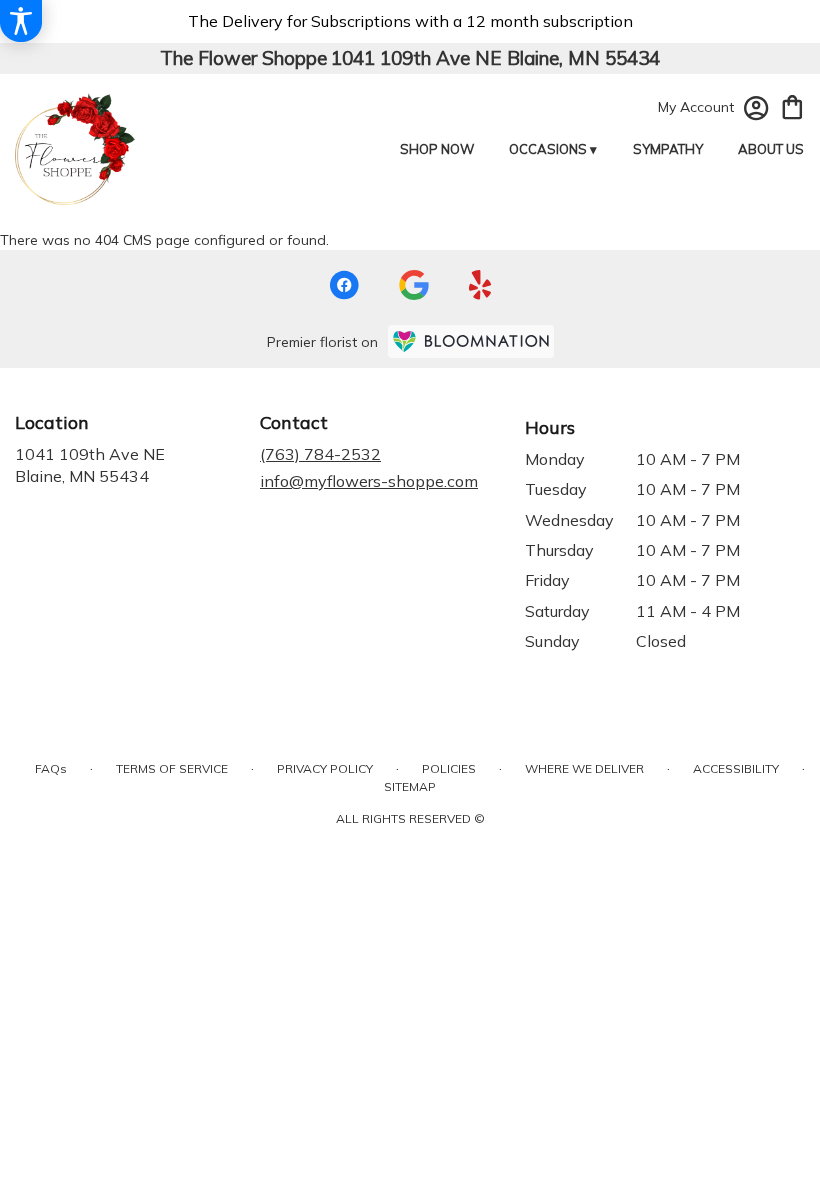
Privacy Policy (325, 768)
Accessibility (736, 768)
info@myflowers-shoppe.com (369, 481)
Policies (449, 768)
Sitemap (410, 786)
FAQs (51, 768)
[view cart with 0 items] (792, 105)
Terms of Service (172, 768)
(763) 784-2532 (320, 454)
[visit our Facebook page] (344, 285)
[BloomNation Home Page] (471, 341)
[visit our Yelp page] (480, 285)
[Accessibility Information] (21, 21)
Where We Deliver (584, 768)
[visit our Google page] (414, 285)
